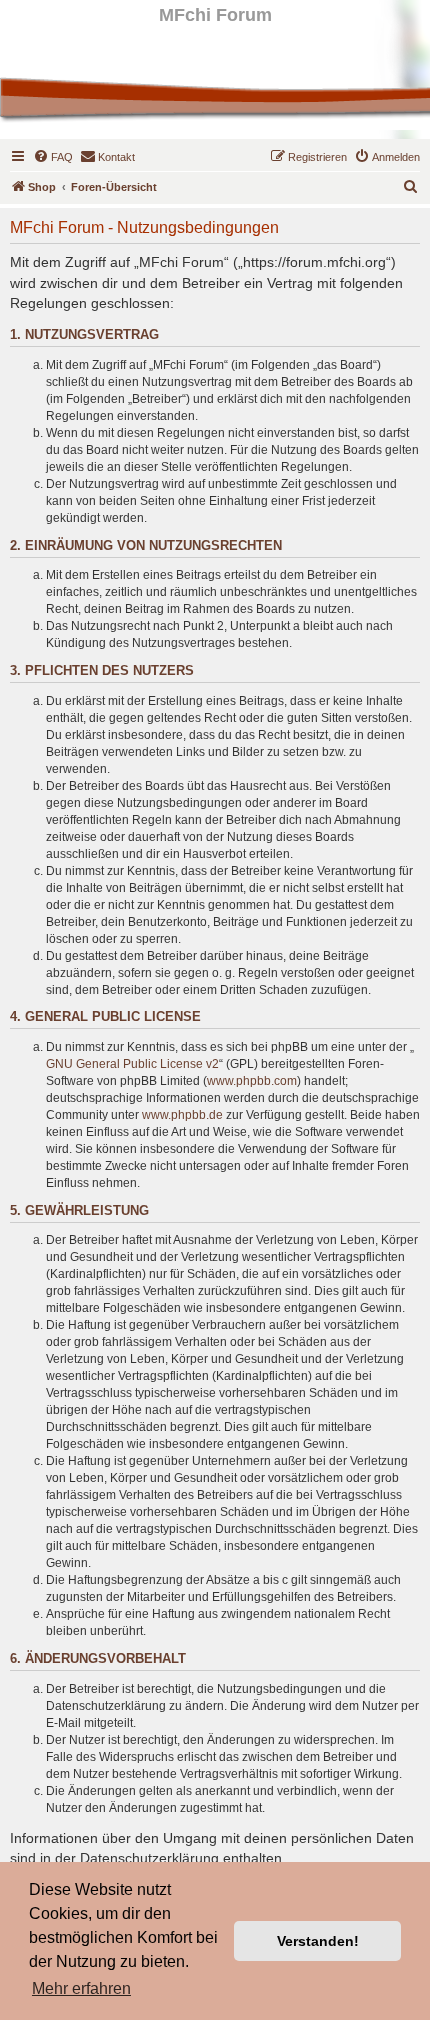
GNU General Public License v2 (132, 1064)
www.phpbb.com (252, 1081)
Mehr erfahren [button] (81, 1988)
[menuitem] (53, 157)
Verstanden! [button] (318, 1941)
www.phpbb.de (182, 1115)
